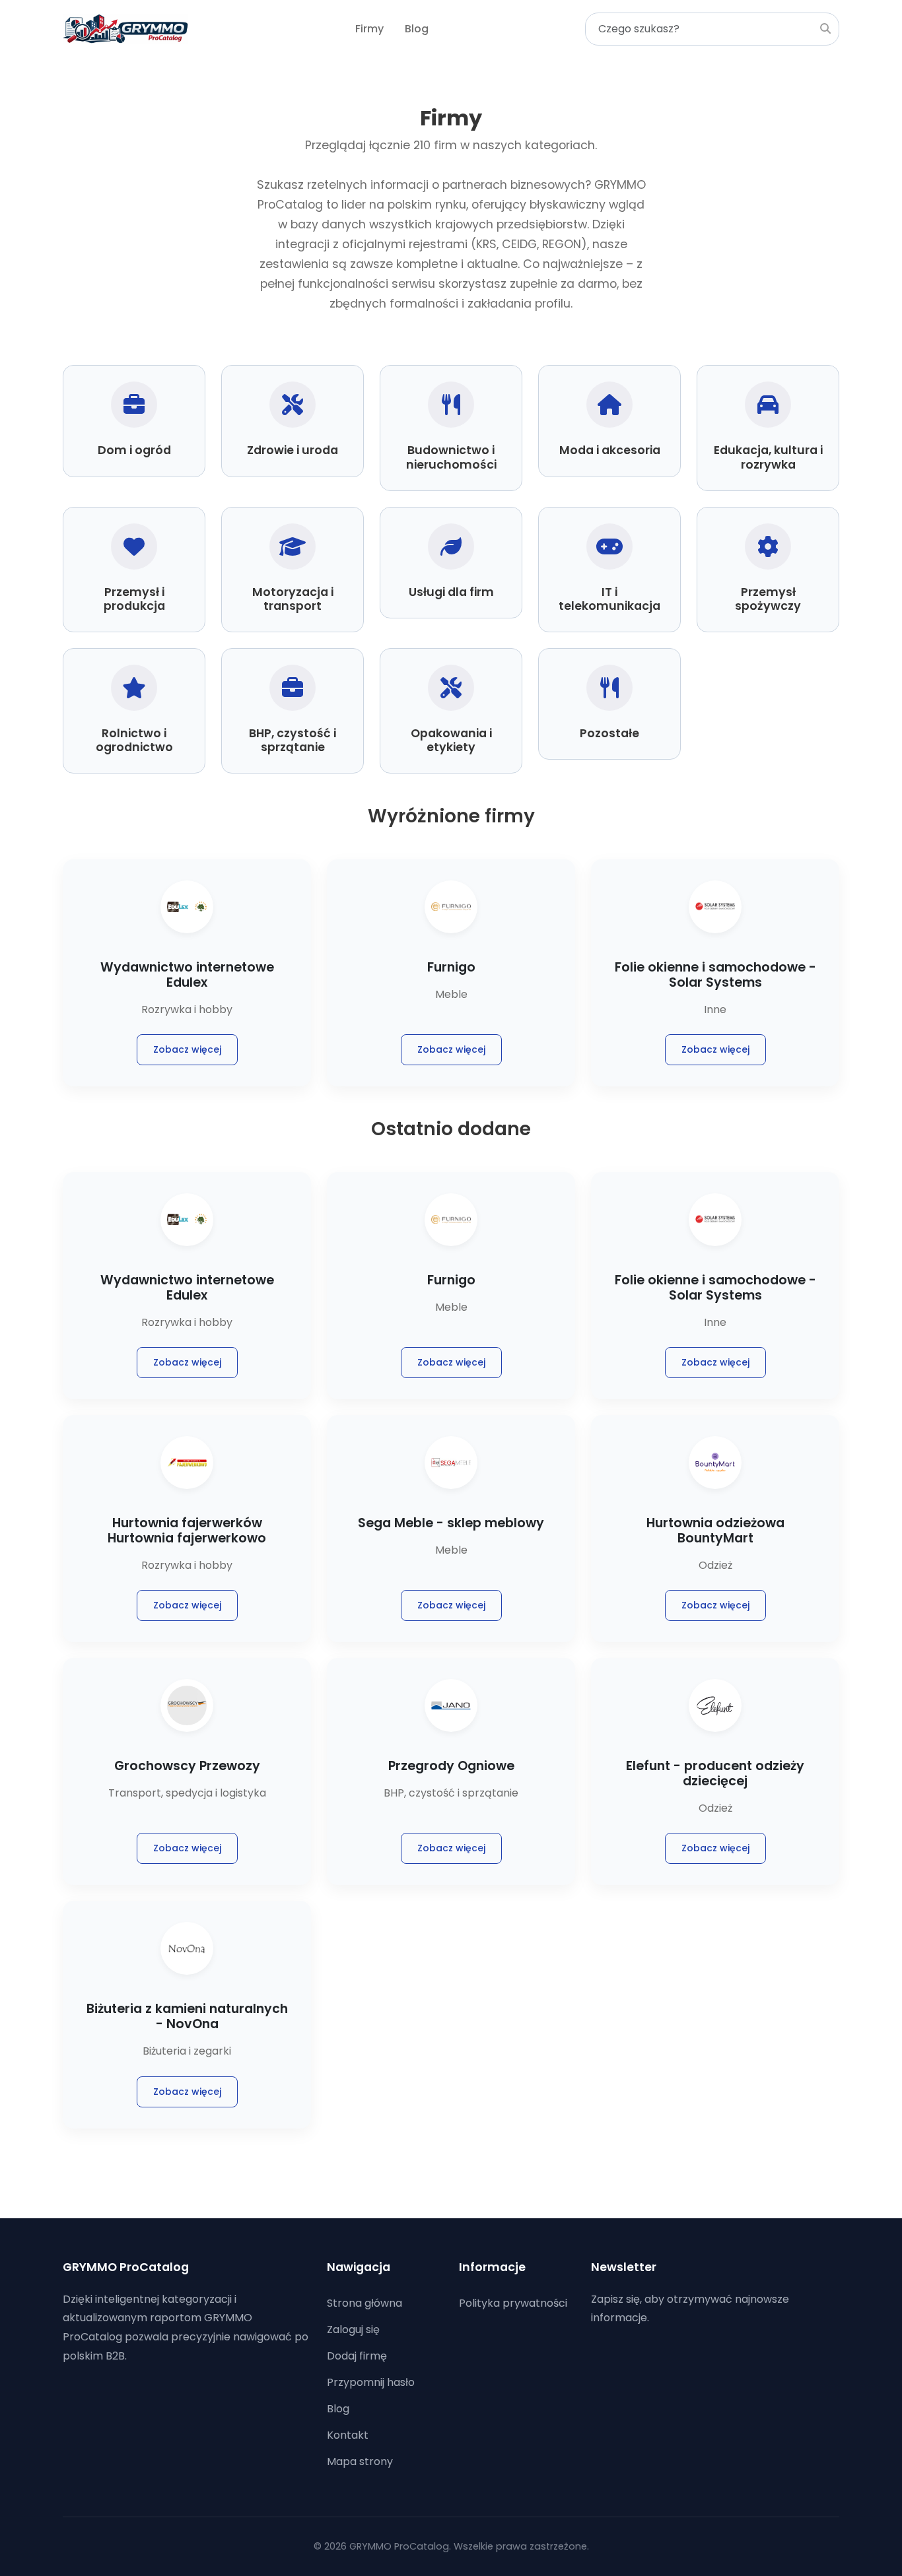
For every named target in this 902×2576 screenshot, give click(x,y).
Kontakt (348, 2435)
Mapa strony (360, 2461)
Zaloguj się (353, 2329)
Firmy (369, 29)
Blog (417, 29)
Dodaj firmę (357, 2356)
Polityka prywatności (513, 2303)
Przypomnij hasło (371, 2382)
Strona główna (364, 2303)
